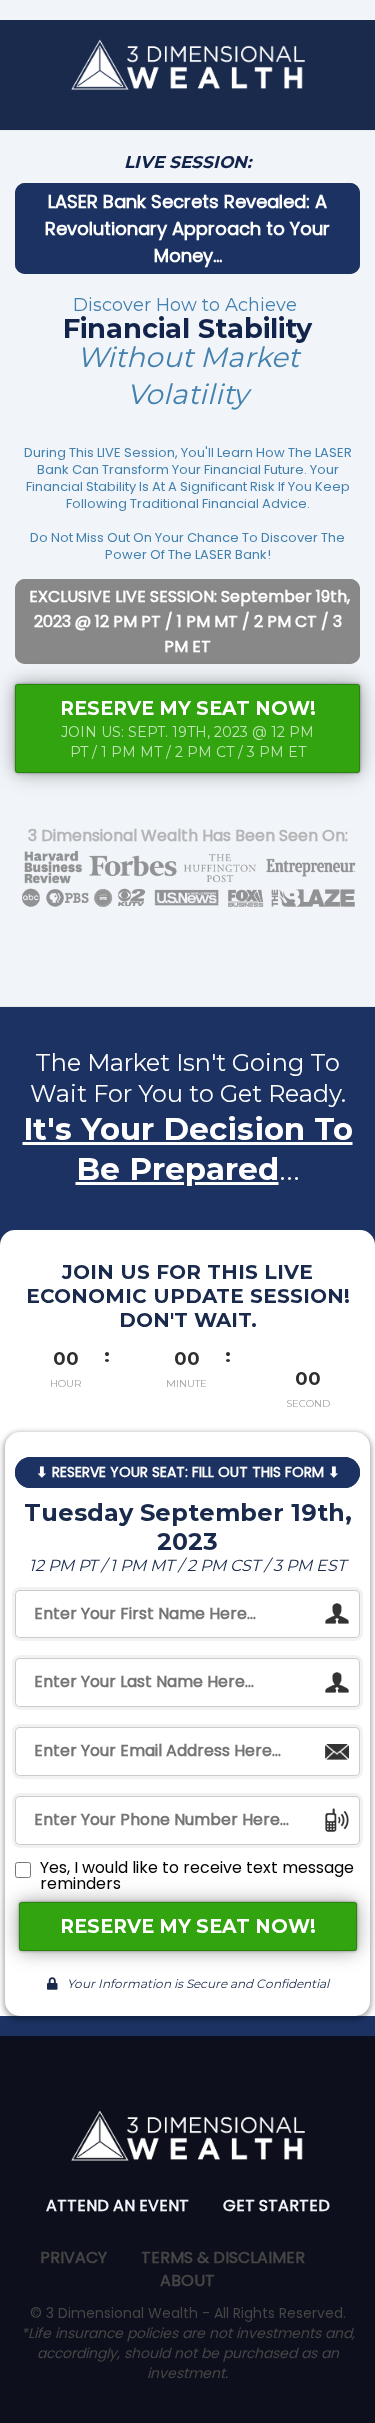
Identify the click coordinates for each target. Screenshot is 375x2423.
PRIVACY (73, 2257)
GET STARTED (276, 2205)
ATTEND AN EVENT (117, 2205)
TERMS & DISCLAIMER (223, 2257)
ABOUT (187, 2280)
